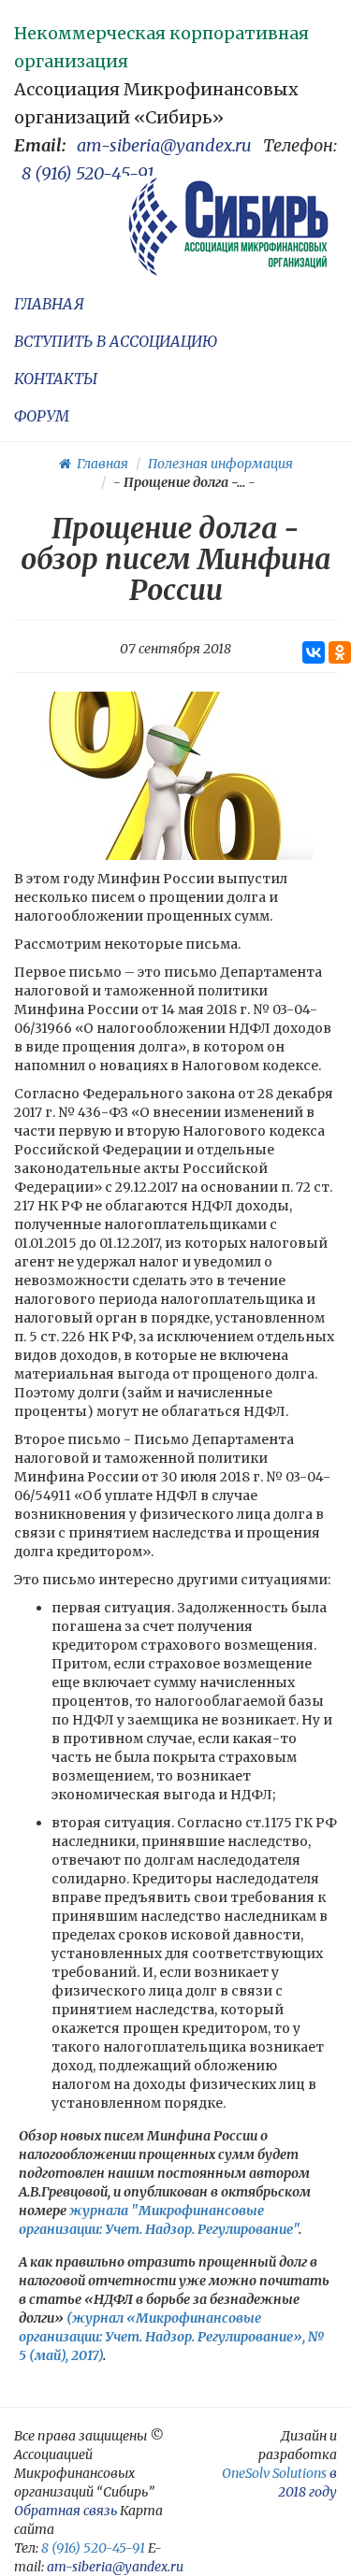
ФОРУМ (42, 416)
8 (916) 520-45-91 (88, 173)
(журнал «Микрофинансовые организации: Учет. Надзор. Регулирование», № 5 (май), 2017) (171, 2337)
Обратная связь (66, 2511)
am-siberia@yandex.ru (164, 145)
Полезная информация (220, 464)
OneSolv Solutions (274, 2473)
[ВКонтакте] (314, 652)
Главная (100, 464)
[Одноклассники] (340, 652)
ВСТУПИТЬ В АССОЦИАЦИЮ (116, 341)
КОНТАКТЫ (56, 379)
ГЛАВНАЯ (49, 304)
